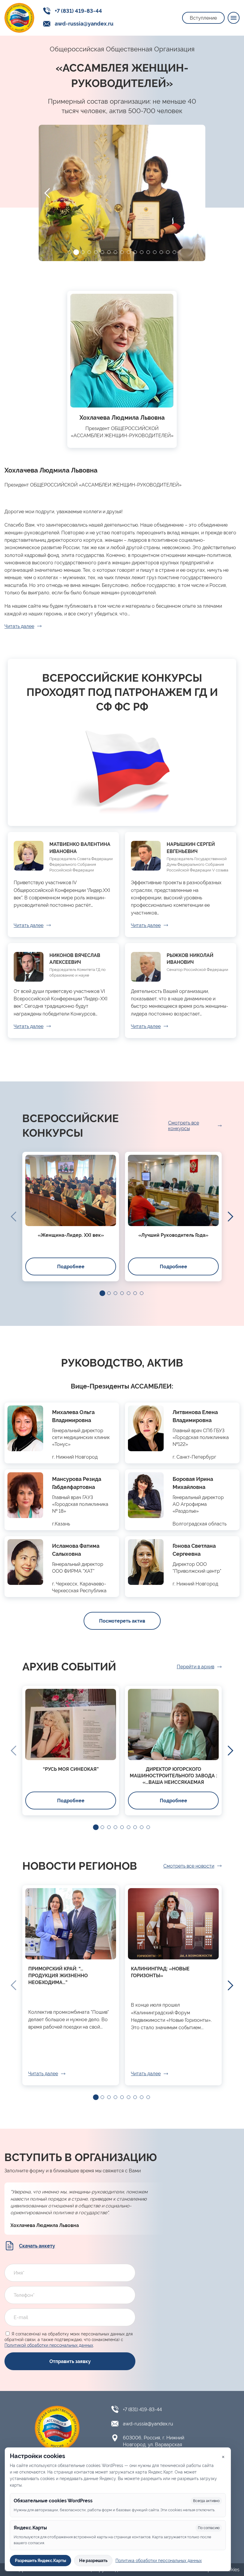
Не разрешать (93, 2561)
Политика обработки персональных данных (159, 2561)
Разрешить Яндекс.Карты (40, 2561)
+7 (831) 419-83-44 (78, 11)
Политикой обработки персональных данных (49, 2345)
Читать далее (19, 626)
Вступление (203, 18)
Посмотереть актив (122, 1621)
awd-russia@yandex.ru (84, 24)
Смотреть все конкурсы (184, 1126)
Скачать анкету (37, 2246)
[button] (70, 252)
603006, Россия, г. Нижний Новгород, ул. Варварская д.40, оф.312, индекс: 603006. (156, 2445)
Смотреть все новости (189, 1866)
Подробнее (71, 1267)
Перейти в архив (195, 1667)
